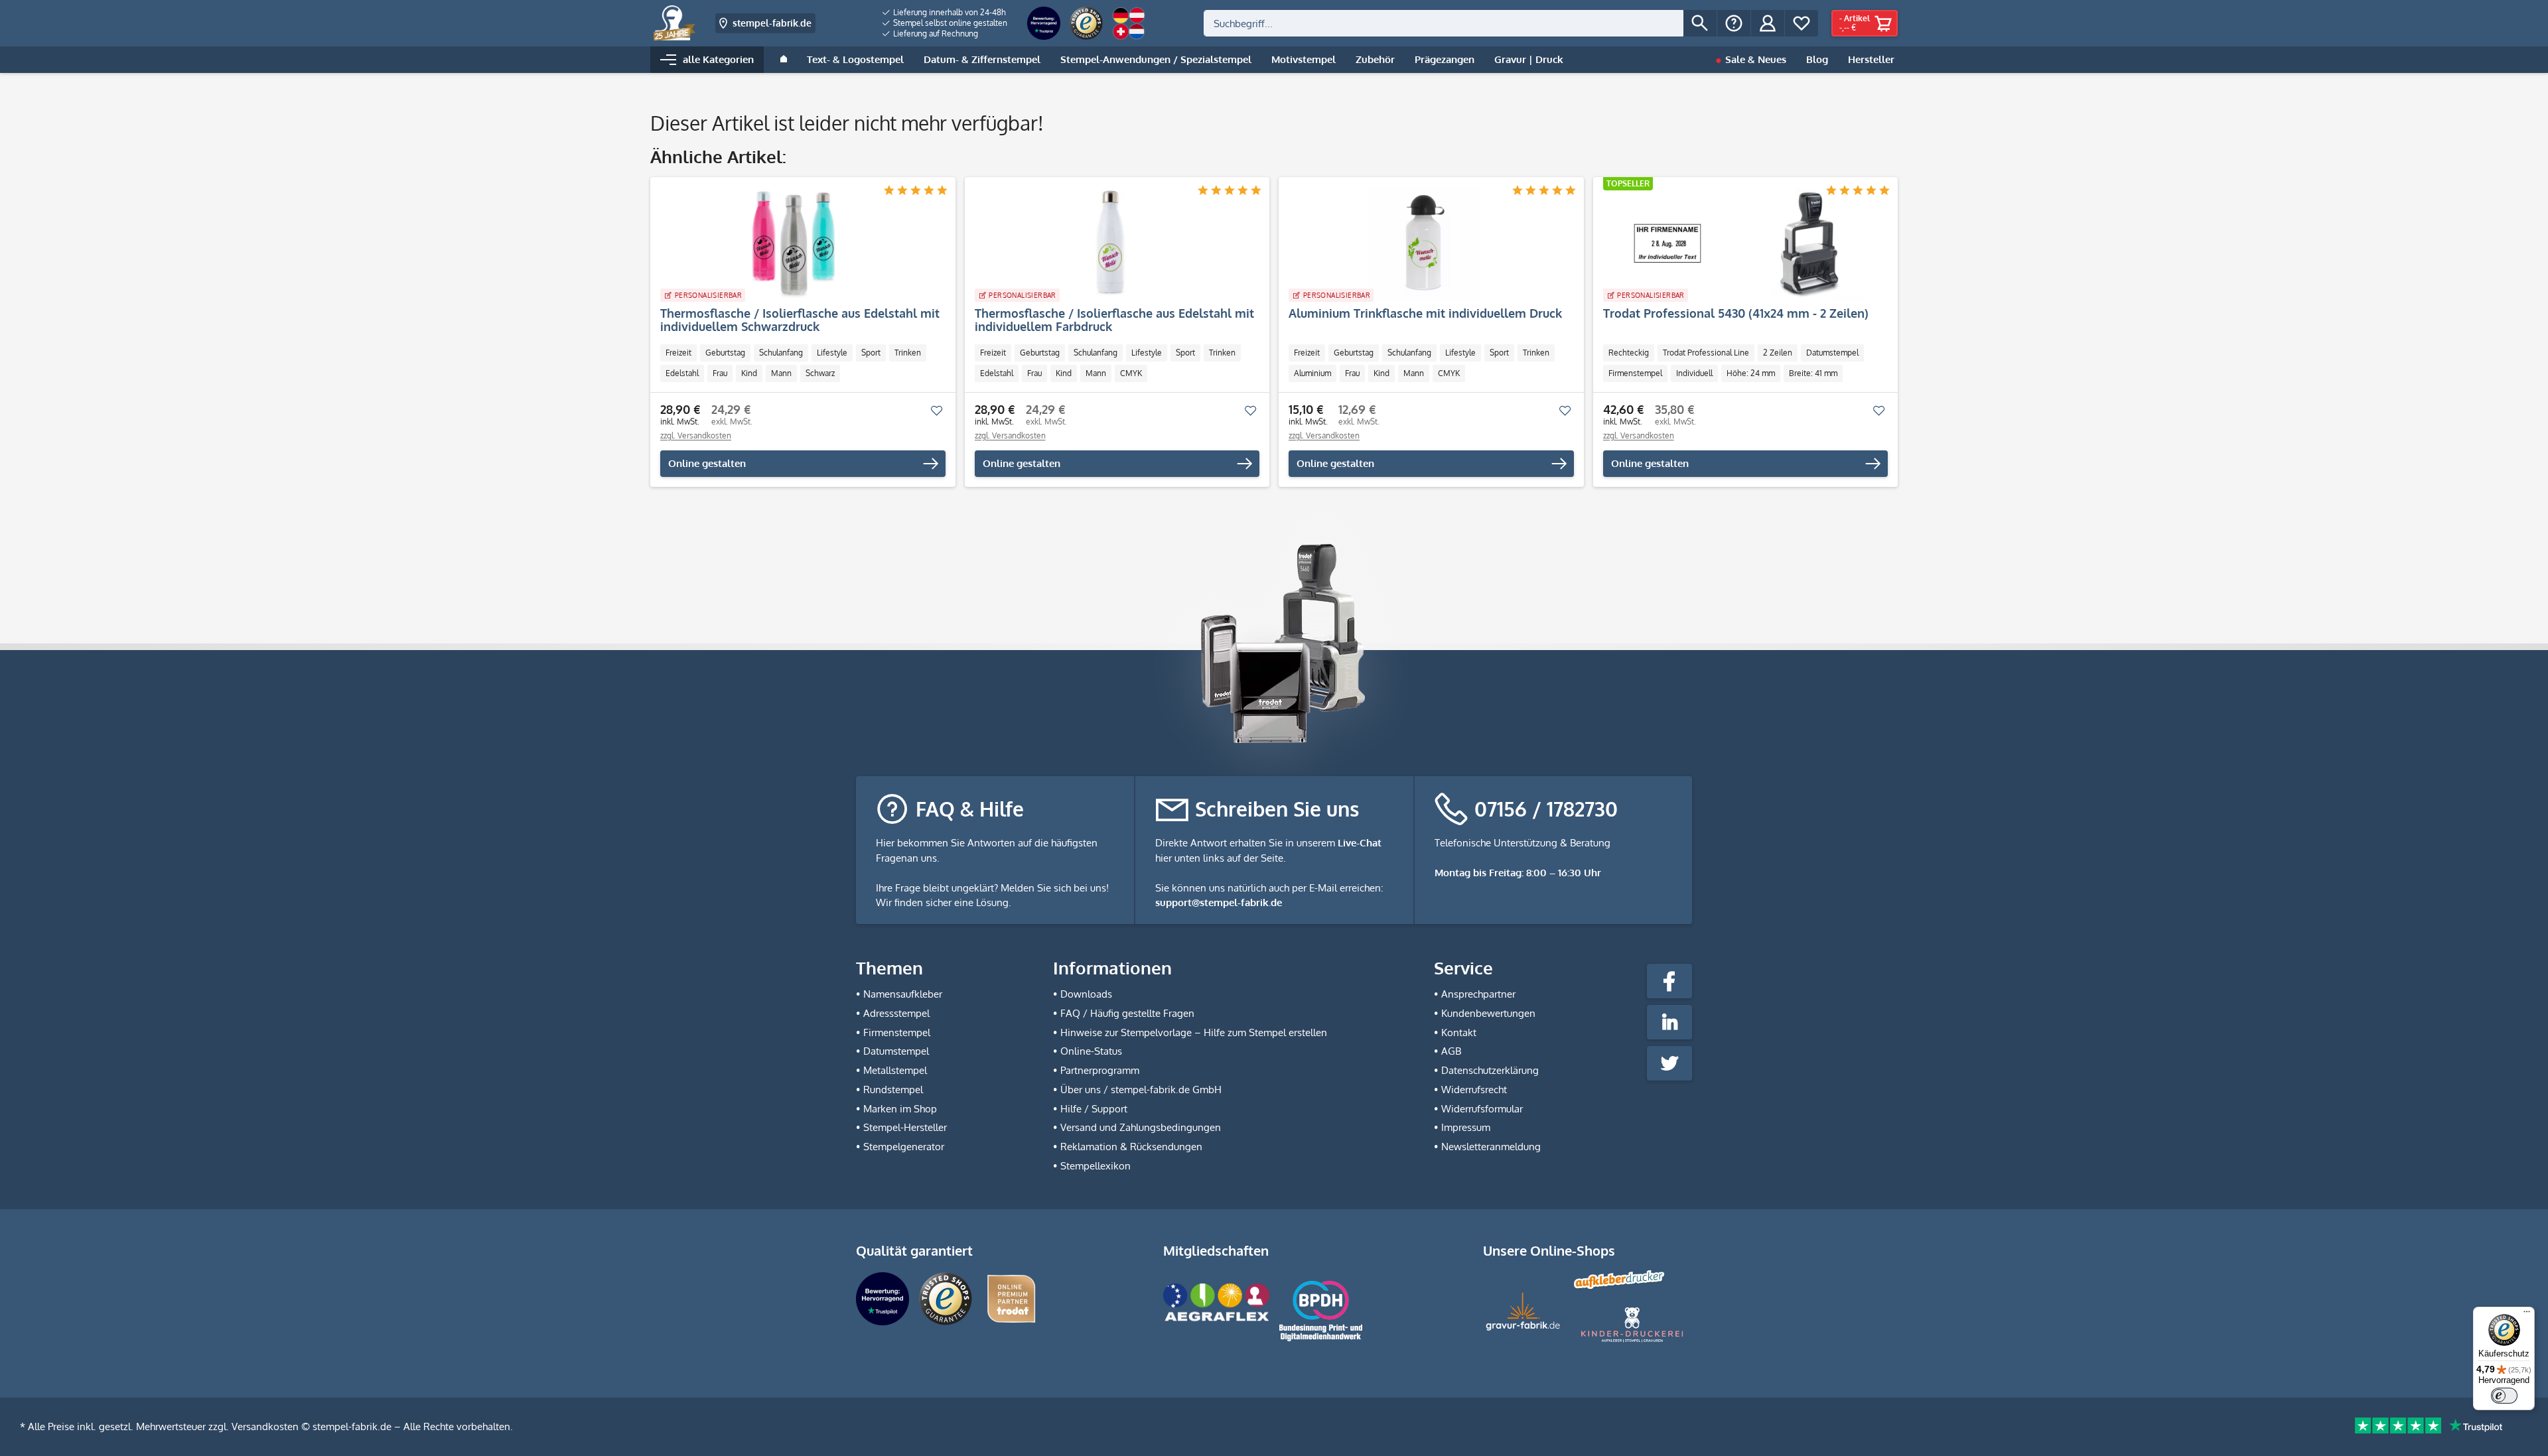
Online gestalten (707, 463)
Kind (749, 373)
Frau (720, 373)
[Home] (784, 60)
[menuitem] (945, 13)
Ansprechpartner (1478, 994)
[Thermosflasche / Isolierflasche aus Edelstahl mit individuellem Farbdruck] (1111, 243)
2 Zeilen (1778, 353)
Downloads (1086, 994)
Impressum (1466, 1127)
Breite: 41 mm (1813, 373)
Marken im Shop (900, 1109)
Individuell (1694, 373)
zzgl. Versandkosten (696, 435)
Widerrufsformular (1482, 1109)
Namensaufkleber (903, 994)
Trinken (908, 353)
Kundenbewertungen (1488, 1013)
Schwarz (820, 373)
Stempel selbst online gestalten (949, 23)
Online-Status (1091, 1051)
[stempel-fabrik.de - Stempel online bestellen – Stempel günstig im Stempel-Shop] (674, 23)
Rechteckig (1629, 353)
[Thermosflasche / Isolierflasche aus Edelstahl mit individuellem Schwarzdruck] (796, 243)
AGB (1451, 1051)
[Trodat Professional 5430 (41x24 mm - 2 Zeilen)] (1739, 243)
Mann (781, 373)
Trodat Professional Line (1706, 353)
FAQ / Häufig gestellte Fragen (1127, 1013)
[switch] (2504, 1396)
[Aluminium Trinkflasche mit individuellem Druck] (1425, 243)
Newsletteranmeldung (1491, 1147)
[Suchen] (1700, 23)
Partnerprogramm (1100, 1070)
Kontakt (1459, 1032)
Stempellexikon (1096, 1166)
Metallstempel (895, 1070)
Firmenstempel (1635, 373)
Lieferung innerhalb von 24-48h (949, 12)
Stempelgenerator (904, 1147)
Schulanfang (781, 353)
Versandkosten (265, 1426)
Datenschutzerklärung (1490, 1070)
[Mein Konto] (1768, 23)
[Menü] (2527, 1315)
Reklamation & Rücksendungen (1131, 1147)
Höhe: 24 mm (1751, 373)
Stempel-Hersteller (905, 1127)
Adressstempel (896, 1013)
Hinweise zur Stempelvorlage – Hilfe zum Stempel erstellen (1194, 1032)
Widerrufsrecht (1474, 1090)
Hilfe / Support (1094, 1109)
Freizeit (678, 353)
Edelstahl (682, 373)
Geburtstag (725, 353)
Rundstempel (893, 1090)
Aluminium (1312, 373)
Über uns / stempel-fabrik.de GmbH (1141, 1090)
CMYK (1131, 373)
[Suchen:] (1444, 23)
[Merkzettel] (1802, 23)
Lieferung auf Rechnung (935, 33)
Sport (871, 353)
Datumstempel (1832, 353)
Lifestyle (832, 353)
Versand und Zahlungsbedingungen (1141, 1127)
